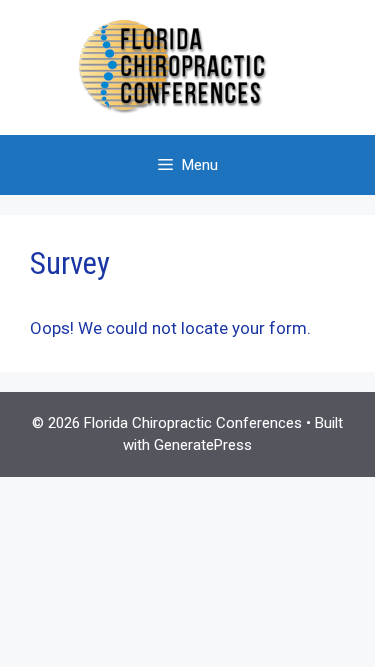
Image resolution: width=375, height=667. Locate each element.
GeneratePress (203, 445)
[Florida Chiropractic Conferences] (188, 66)
